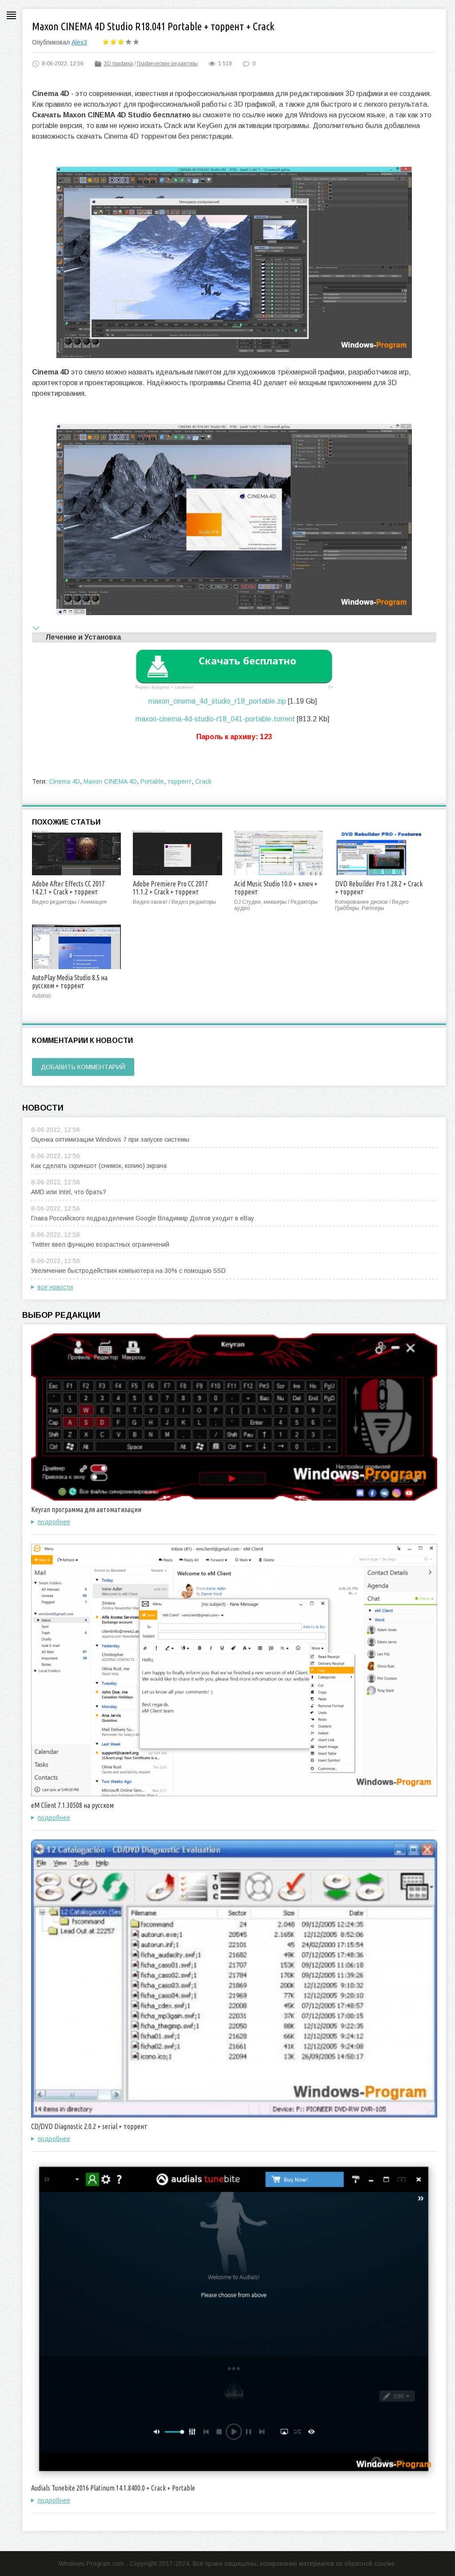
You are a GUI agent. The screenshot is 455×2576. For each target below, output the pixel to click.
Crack (203, 781)
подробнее (54, 1522)
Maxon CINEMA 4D (110, 781)
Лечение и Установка (83, 637)
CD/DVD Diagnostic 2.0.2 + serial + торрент (89, 2126)
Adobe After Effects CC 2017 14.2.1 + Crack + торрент (68, 888)
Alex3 (79, 42)
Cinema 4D (64, 781)
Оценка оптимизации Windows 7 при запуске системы (110, 1139)
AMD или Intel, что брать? (69, 1192)
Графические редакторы (167, 64)
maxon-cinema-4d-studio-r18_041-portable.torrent (215, 719)
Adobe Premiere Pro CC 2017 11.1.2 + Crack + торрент (170, 888)
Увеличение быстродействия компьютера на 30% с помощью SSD (128, 1271)
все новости (55, 1287)
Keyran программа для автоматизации (86, 1509)
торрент (180, 781)
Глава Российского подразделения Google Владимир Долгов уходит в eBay (143, 1218)
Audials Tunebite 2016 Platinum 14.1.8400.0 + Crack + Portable (113, 2488)
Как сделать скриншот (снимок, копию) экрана (99, 1166)
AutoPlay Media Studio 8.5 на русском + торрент (70, 982)
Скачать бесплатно (247, 660)
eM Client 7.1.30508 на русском (72, 1805)
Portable (152, 781)
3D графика (118, 64)
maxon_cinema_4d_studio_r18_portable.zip (217, 701)
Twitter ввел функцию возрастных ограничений (100, 1244)
